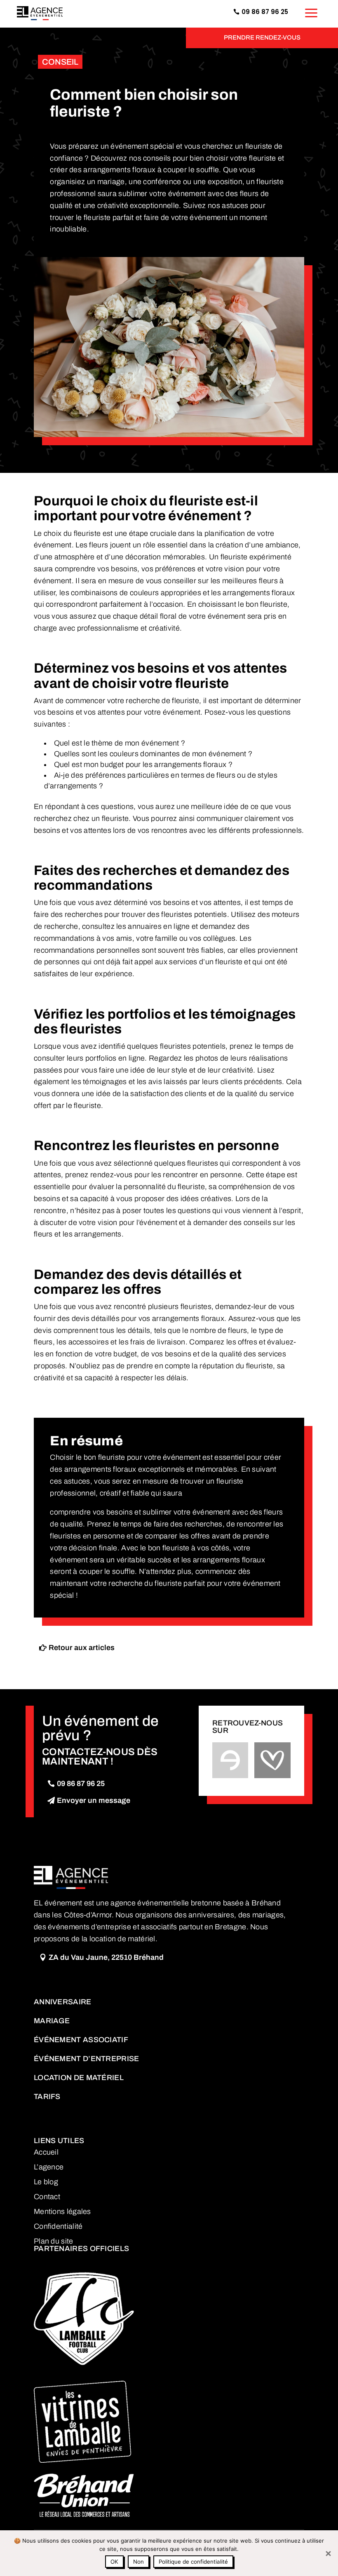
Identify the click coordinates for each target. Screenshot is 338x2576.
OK (114, 2562)
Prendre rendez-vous (262, 37)
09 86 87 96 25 (81, 1784)
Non (138, 2562)
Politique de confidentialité (193, 2562)
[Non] (328, 2553)
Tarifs (47, 2097)
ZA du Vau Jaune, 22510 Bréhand (106, 1957)
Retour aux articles (82, 1648)
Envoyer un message (94, 1800)
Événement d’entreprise (87, 2059)
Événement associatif (81, 2040)
